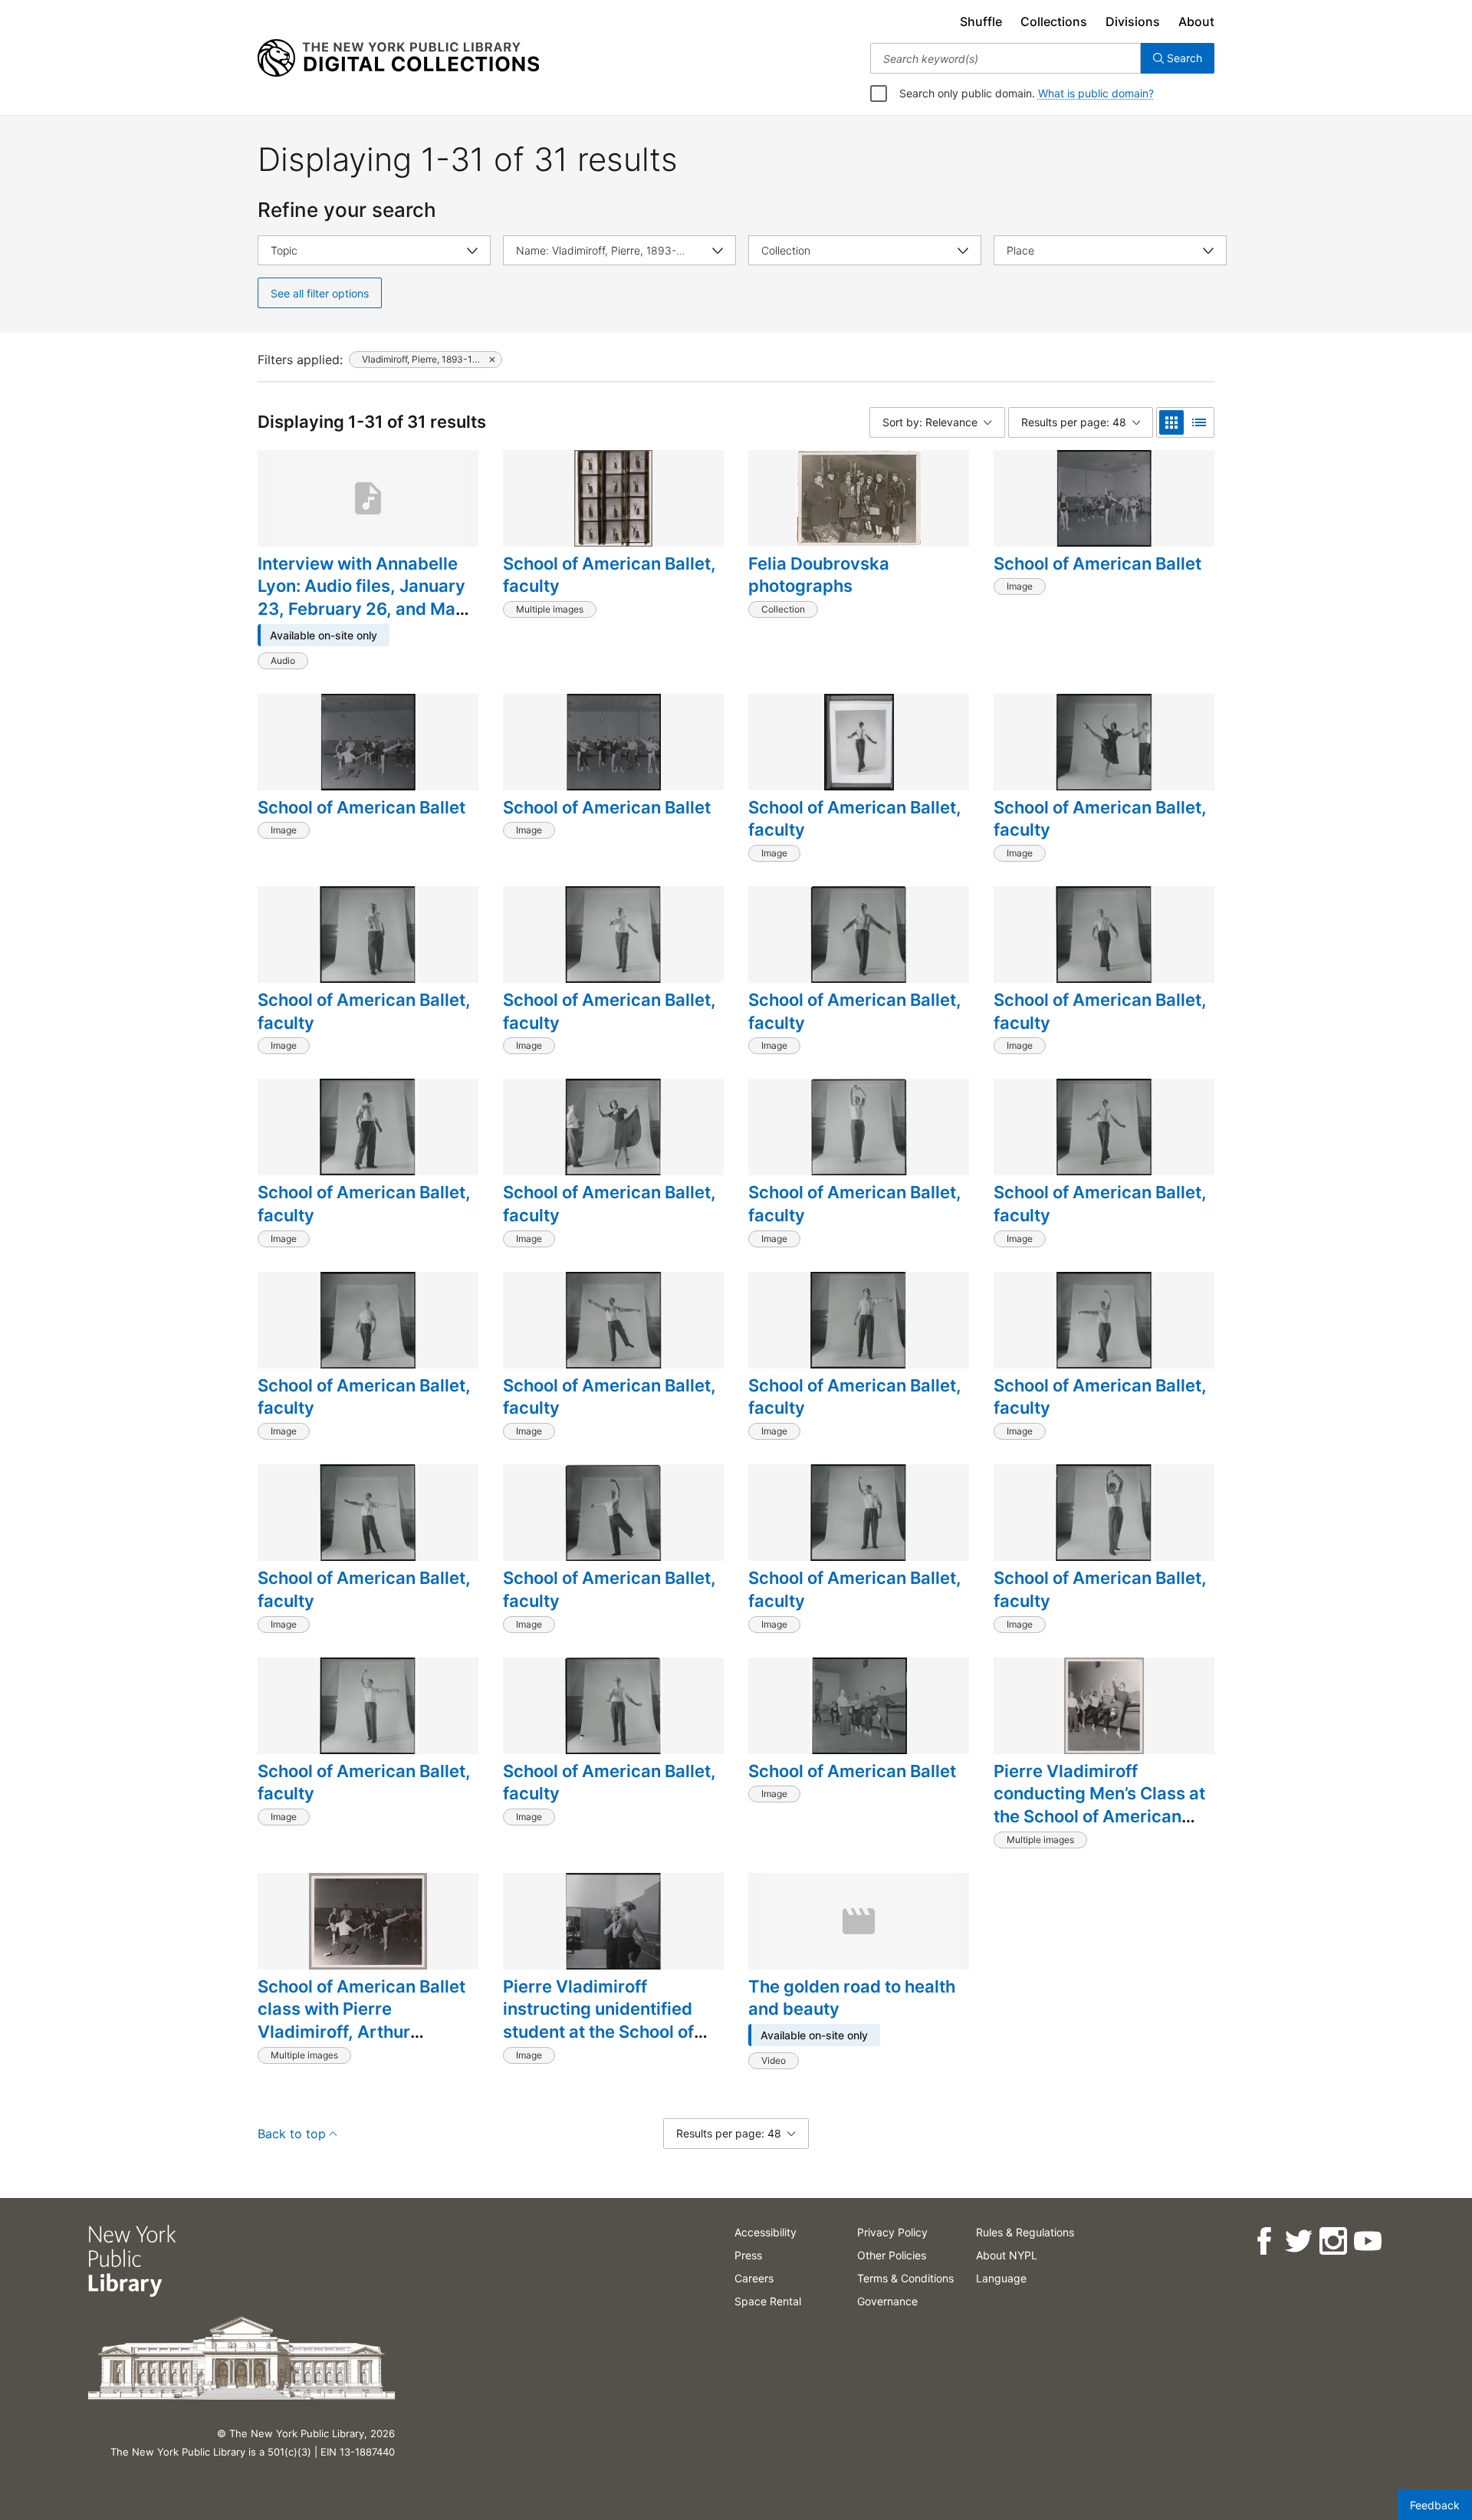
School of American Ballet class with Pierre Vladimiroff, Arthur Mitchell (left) (361, 2021)
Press (748, 2255)
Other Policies (892, 2255)
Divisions (1133, 21)
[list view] (1199, 422)
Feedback (1435, 2505)
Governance (887, 2301)
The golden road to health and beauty (852, 1998)
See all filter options (320, 293)
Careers (754, 2278)
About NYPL (1007, 2255)
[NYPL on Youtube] (1367, 2241)
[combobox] (1005, 58)
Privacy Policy (892, 2232)
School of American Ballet (1097, 563)
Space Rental (768, 2301)
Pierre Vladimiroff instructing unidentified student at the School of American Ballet (598, 2021)
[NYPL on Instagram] (1332, 2241)
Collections (1054, 21)
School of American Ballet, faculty (609, 575)
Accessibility (766, 2232)
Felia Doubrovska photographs (819, 575)
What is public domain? (1096, 93)
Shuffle (981, 21)
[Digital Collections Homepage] (398, 58)
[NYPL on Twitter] (1298, 2241)
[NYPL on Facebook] (1263, 2241)
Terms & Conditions (905, 2278)
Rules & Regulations (1025, 2232)
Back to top (292, 2134)
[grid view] (1171, 422)
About (1196, 21)
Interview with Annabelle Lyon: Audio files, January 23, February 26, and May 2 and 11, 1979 (361, 598)
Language (1001, 2278)
